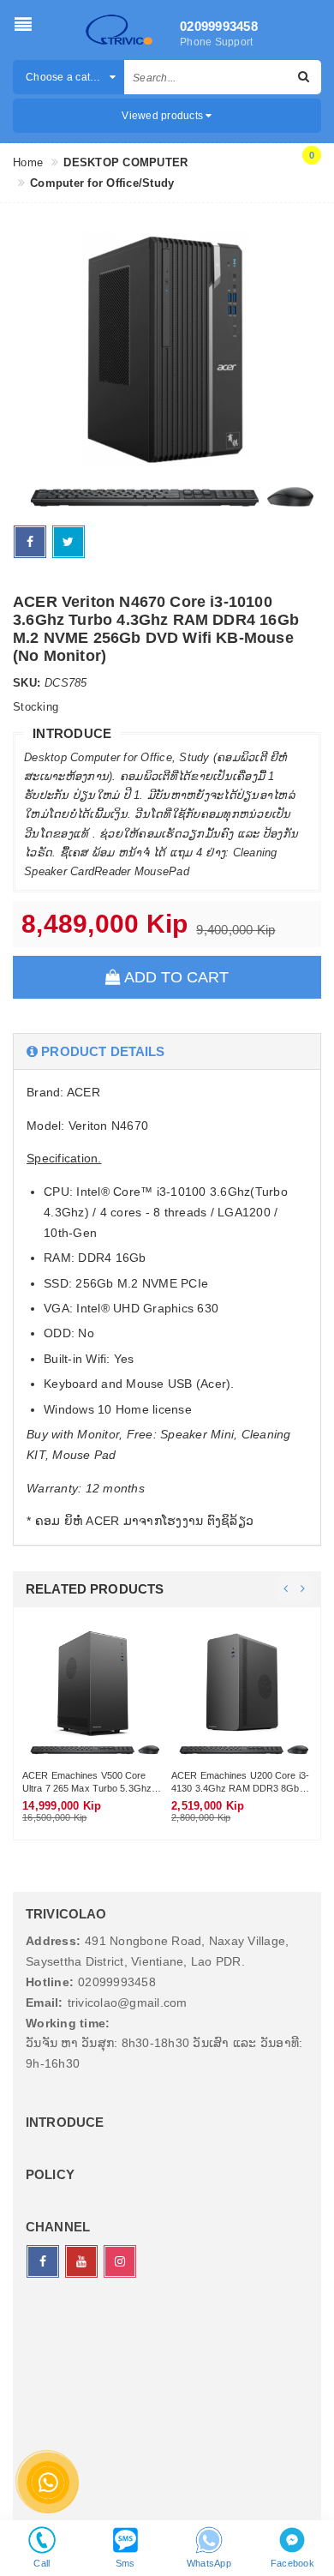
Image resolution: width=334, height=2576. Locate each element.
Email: (45, 2003)
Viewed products (164, 116)
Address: (53, 1941)
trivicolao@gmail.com (128, 2003)
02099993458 (215, 26)
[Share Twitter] (69, 542)
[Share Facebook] (30, 542)
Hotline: (50, 1982)
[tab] (167, 1051)
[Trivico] (119, 30)
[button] (167, 1051)
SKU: (27, 683)
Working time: (68, 2023)
